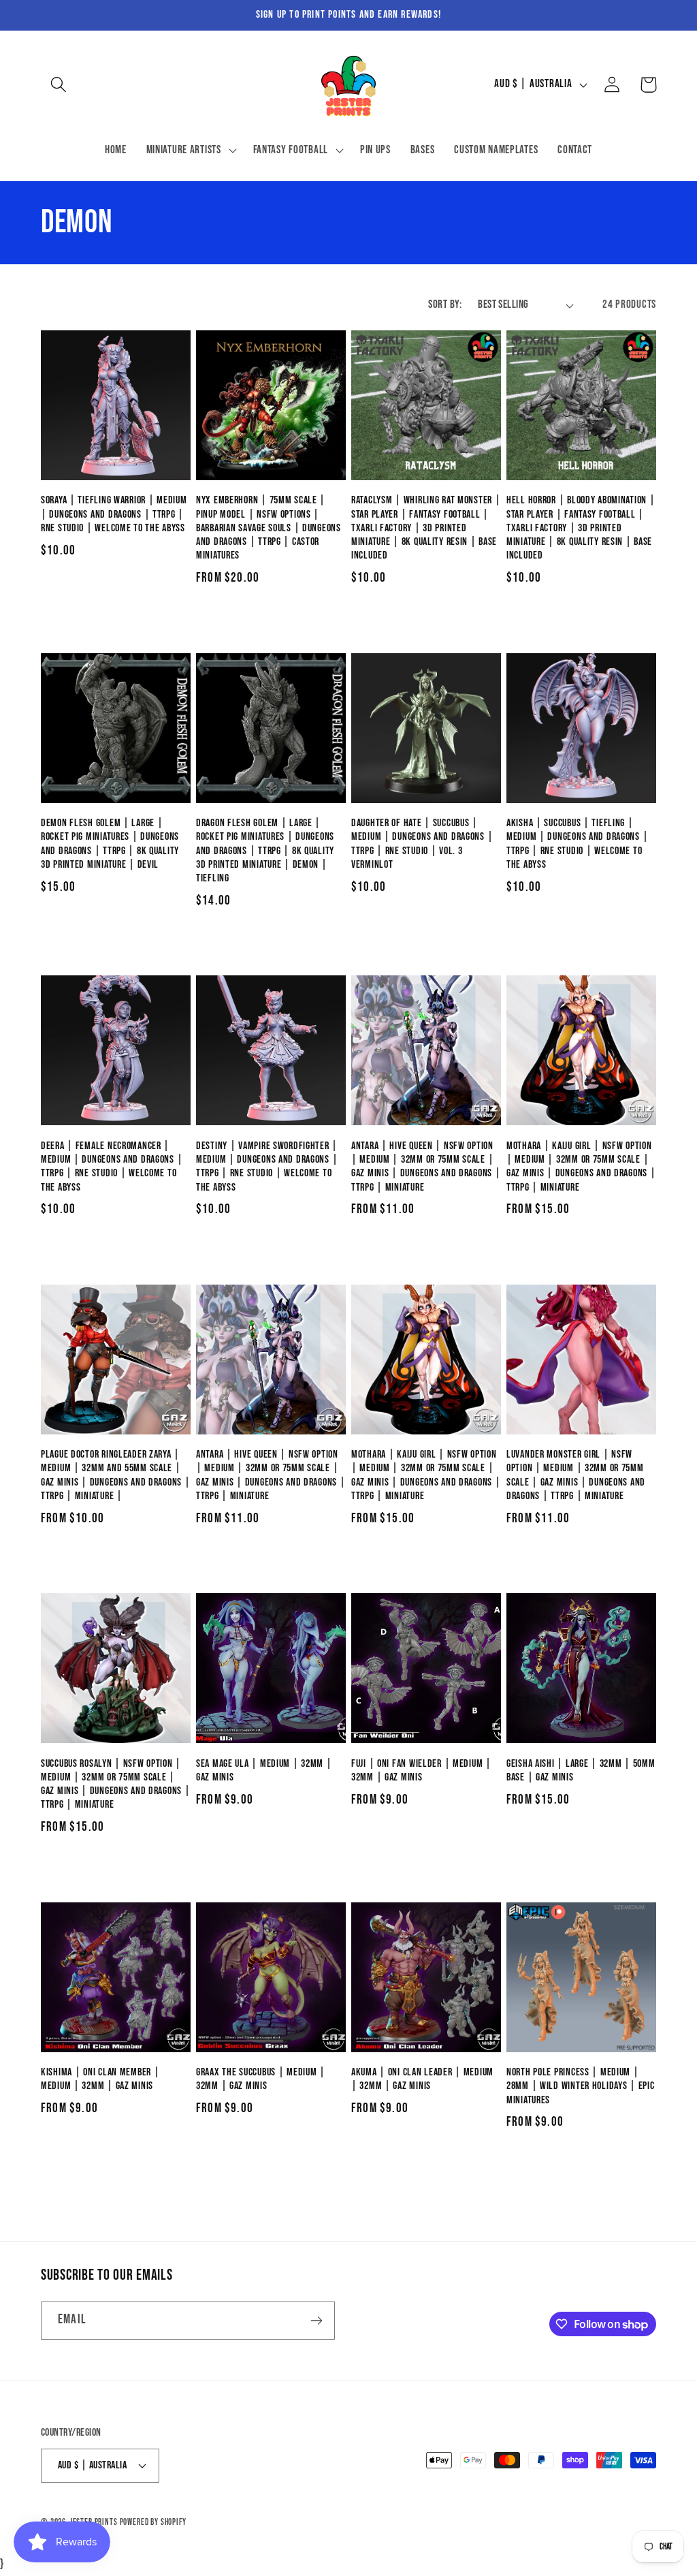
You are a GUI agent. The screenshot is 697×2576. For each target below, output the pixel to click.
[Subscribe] (316, 2321)
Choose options (271, 620)
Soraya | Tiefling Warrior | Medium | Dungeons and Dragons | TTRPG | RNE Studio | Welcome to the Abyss (114, 514)
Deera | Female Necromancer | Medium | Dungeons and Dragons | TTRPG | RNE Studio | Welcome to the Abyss (112, 1167)
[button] (59, 85)
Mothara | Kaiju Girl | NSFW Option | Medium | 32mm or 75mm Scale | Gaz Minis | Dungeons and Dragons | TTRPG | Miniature (581, 1167)
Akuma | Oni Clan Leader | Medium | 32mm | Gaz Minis (422, 2079)
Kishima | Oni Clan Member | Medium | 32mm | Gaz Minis (100, 2079)
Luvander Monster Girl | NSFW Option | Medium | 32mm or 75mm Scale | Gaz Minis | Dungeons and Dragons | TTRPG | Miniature (576, 1475)
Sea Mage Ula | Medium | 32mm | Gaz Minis (264, 1771)
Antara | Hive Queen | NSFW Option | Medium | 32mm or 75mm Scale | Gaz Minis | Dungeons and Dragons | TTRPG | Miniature (426, 1167)
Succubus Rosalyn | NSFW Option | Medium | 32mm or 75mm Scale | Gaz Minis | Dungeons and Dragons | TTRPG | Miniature (115, 1785)
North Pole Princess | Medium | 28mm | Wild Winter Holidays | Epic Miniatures (580, 2086)
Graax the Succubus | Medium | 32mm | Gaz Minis (261, 2079)
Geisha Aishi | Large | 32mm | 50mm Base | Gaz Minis (581, 1771)
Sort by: (445, 304)
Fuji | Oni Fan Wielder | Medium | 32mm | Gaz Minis (421, 1771)
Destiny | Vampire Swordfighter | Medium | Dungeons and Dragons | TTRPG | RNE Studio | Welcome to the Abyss (267, 1167)
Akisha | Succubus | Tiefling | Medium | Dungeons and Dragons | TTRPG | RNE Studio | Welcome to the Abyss (577, 844)
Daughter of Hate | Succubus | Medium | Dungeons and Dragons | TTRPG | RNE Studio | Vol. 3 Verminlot (422, 844)
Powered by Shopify (153, 2522)
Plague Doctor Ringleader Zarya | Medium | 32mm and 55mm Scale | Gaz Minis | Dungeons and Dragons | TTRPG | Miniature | (115, 1475)
